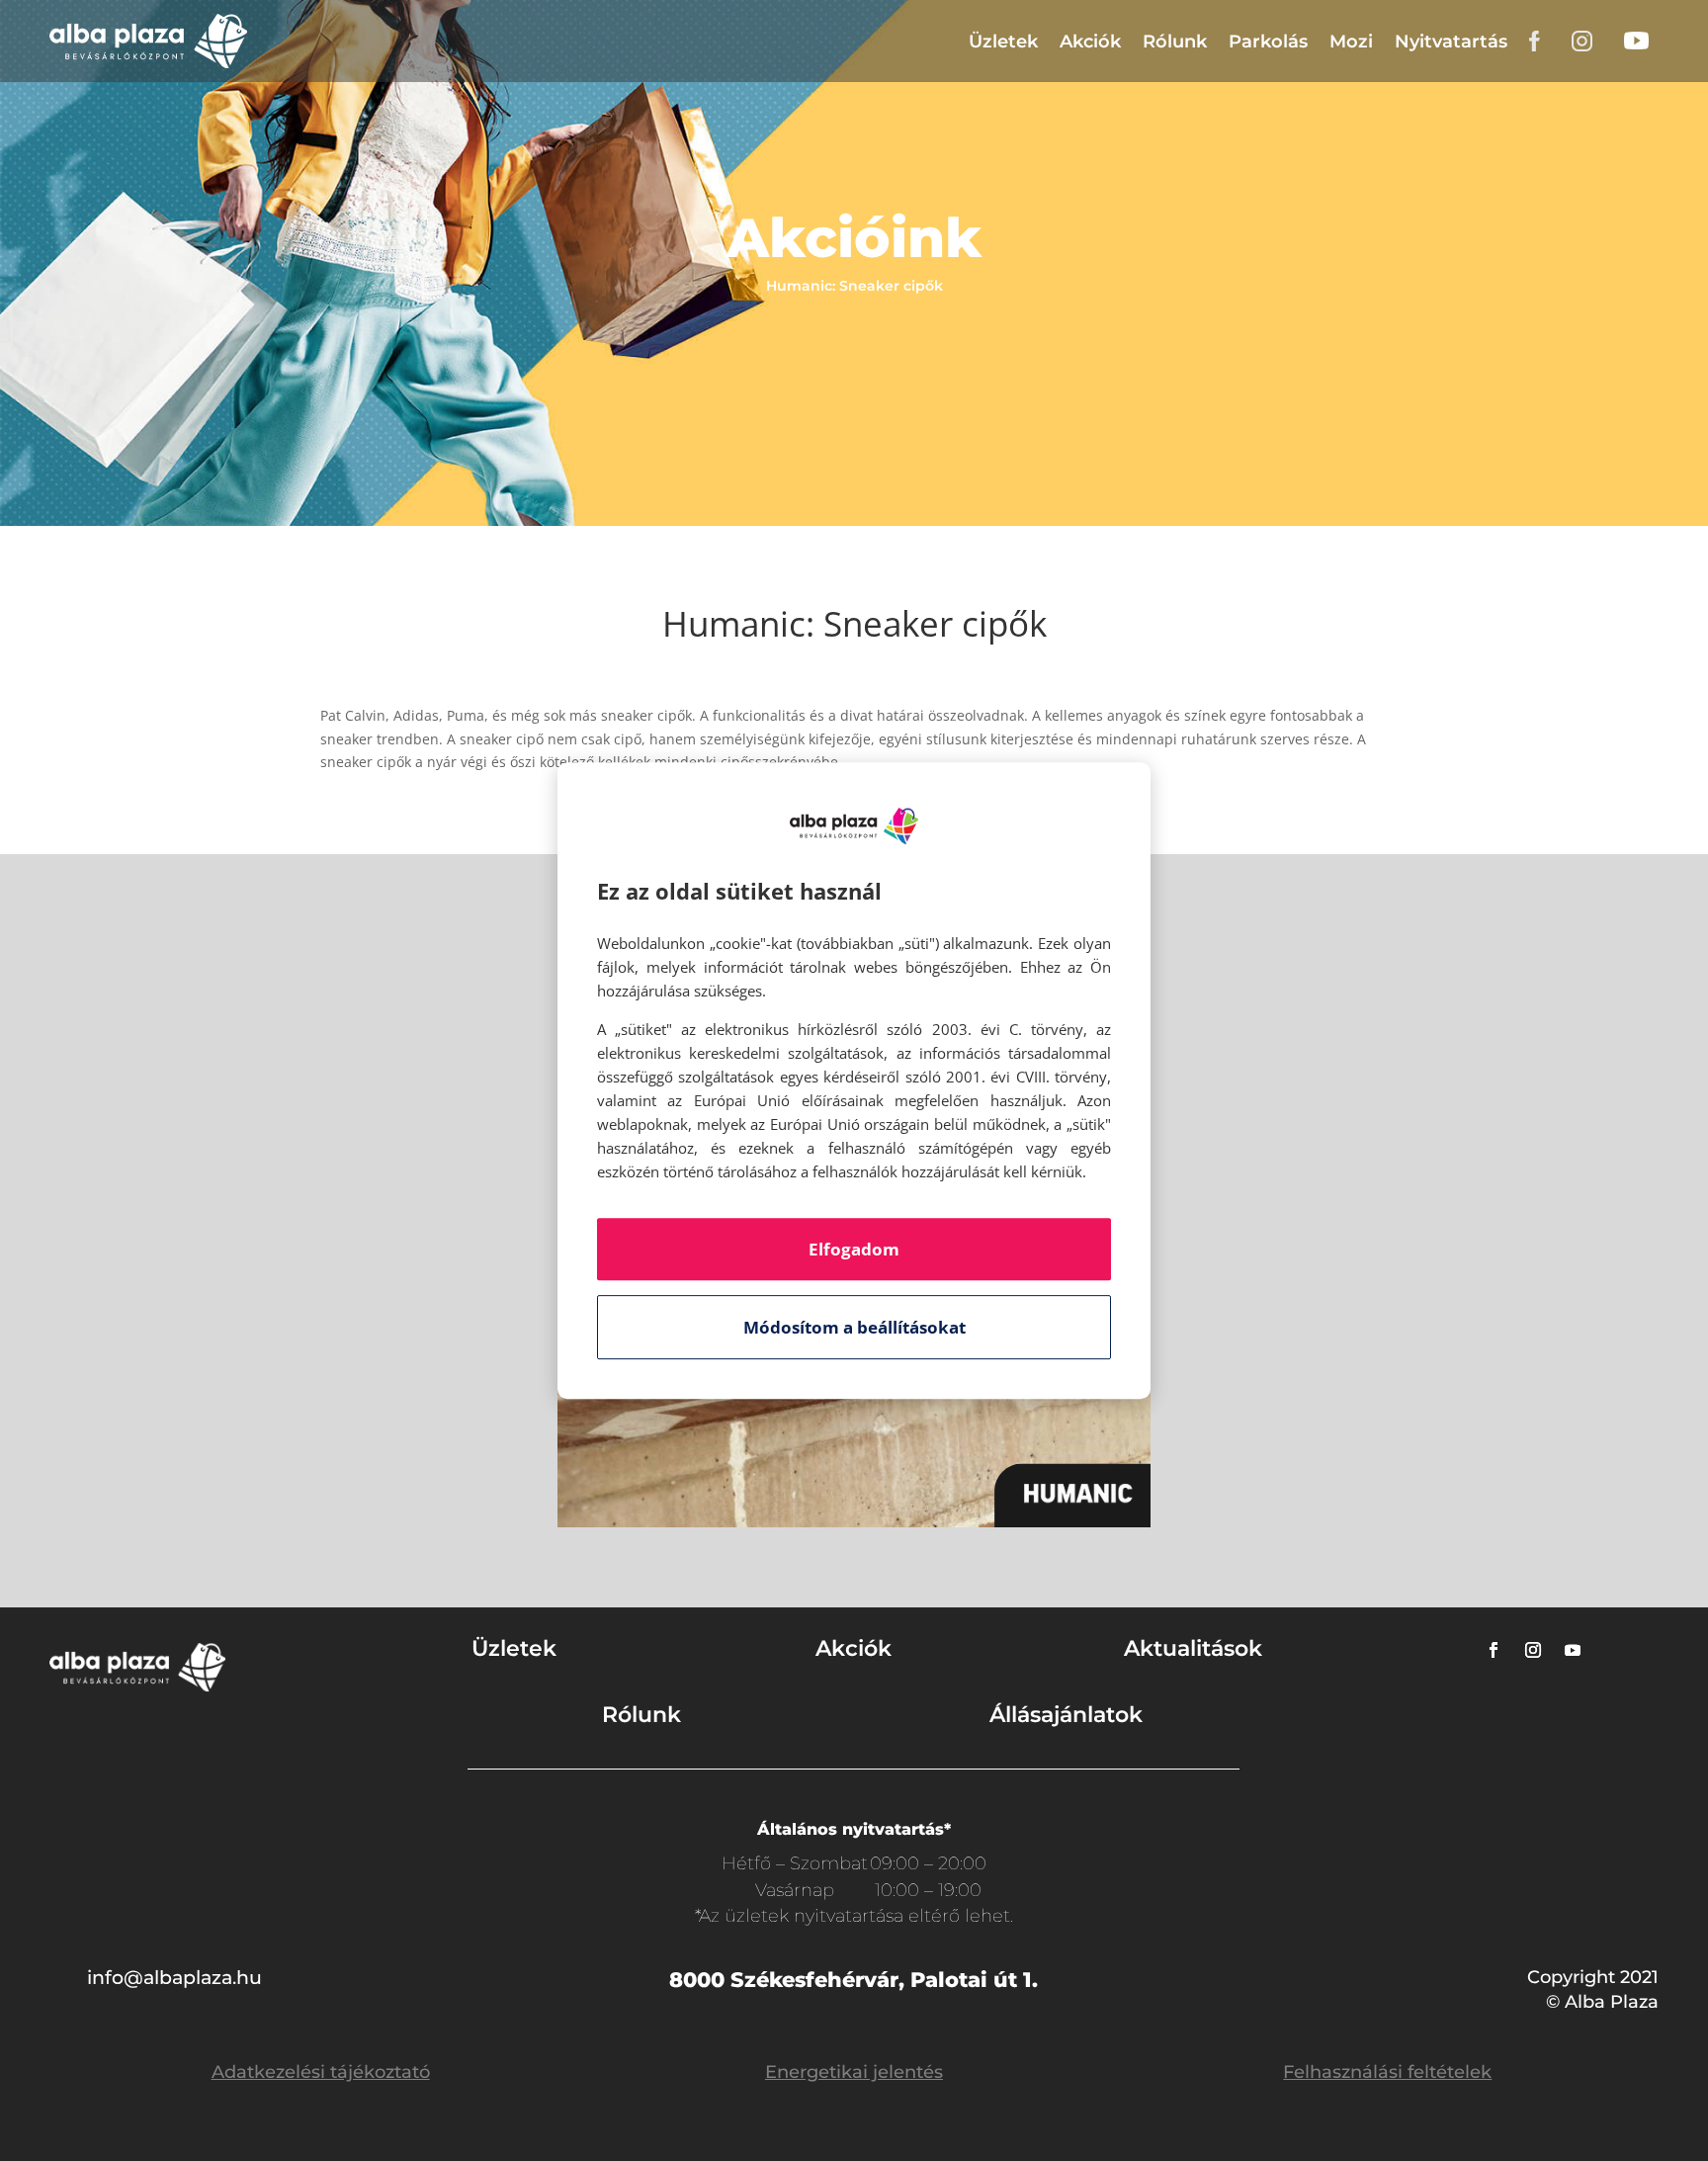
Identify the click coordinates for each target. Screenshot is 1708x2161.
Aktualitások (1193, 1648)
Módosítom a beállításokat (854, 1327)
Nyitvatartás (1451, 42)
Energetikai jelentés (854, 2072)
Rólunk (1175, 42)
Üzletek (1003, 42)
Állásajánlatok (1066, 1715)
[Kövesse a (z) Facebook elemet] (1494, 1650)
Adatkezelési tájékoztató (321, 2072)
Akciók (1090, 42)
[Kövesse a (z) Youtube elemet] (1573, 1650)
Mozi (1351, 42)
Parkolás (1268, 42)
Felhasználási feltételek (1387, 2072)
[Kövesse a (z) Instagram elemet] (1533, 1650)
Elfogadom (854, 1249)
